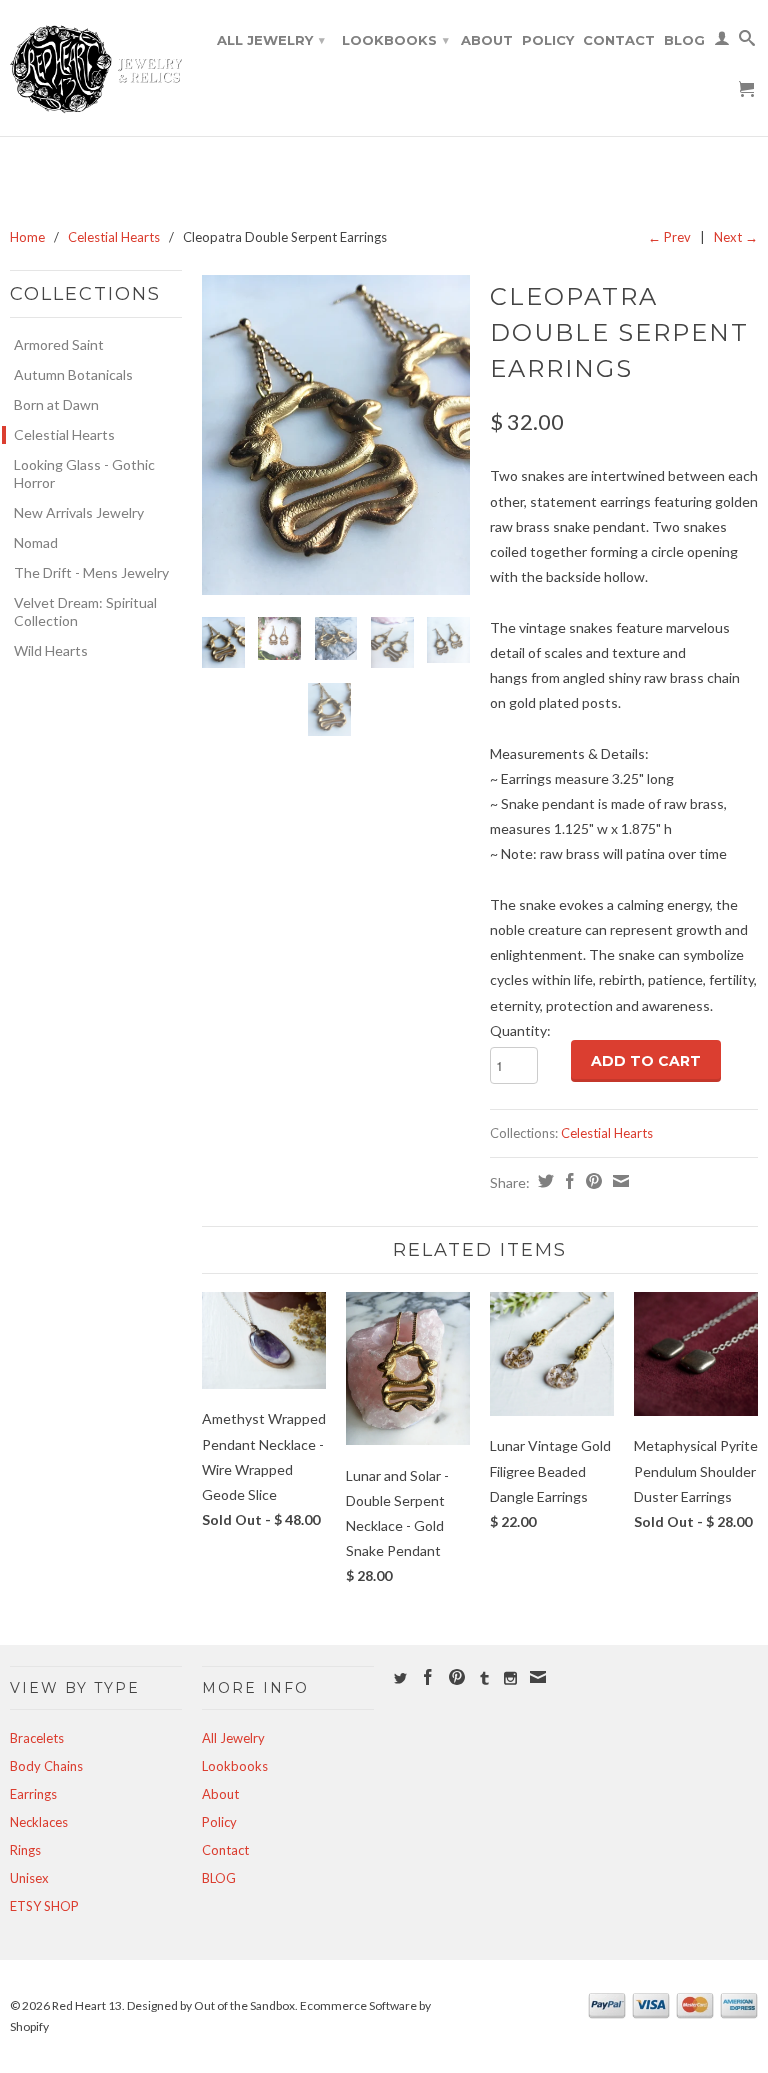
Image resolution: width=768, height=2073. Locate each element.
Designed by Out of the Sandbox (211, 2005)
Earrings (33, 1794)
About (487, 40)
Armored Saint (59, 344)
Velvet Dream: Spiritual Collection (85, 611)
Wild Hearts (51, 650)
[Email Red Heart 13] (538, 1677)
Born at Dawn (56, 404)
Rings (25, 1850)
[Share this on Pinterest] (591, 1181)
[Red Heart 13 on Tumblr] (484, 1678)
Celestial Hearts (114, 237)
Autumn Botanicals (73, 374)
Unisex (29, 1878)
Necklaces (39, 1822)
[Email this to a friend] (618, 1181)
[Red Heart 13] (96, 68)
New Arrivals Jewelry (79, 512)
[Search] (747, 42)
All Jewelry (271, 40)
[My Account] (722, 42)
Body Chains (46, 1766)
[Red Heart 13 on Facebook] (428, 1677)
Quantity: (520, 1030)
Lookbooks (395, 40)
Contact (619, 40)
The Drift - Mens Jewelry (91, 572)
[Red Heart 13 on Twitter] (400, 1678)
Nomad (36, 542)
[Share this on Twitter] (543, 1181)
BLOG (684, 40)
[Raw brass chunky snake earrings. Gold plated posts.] (336, 435)
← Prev (669, 237)
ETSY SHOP (44, 1906)
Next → (736, 237)
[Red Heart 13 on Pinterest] (457, 1677)
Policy (548, 40)
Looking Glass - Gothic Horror (84, 473)
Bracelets (37, 1738)
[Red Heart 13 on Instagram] (510, 1678)
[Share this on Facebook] (567, 1181)
